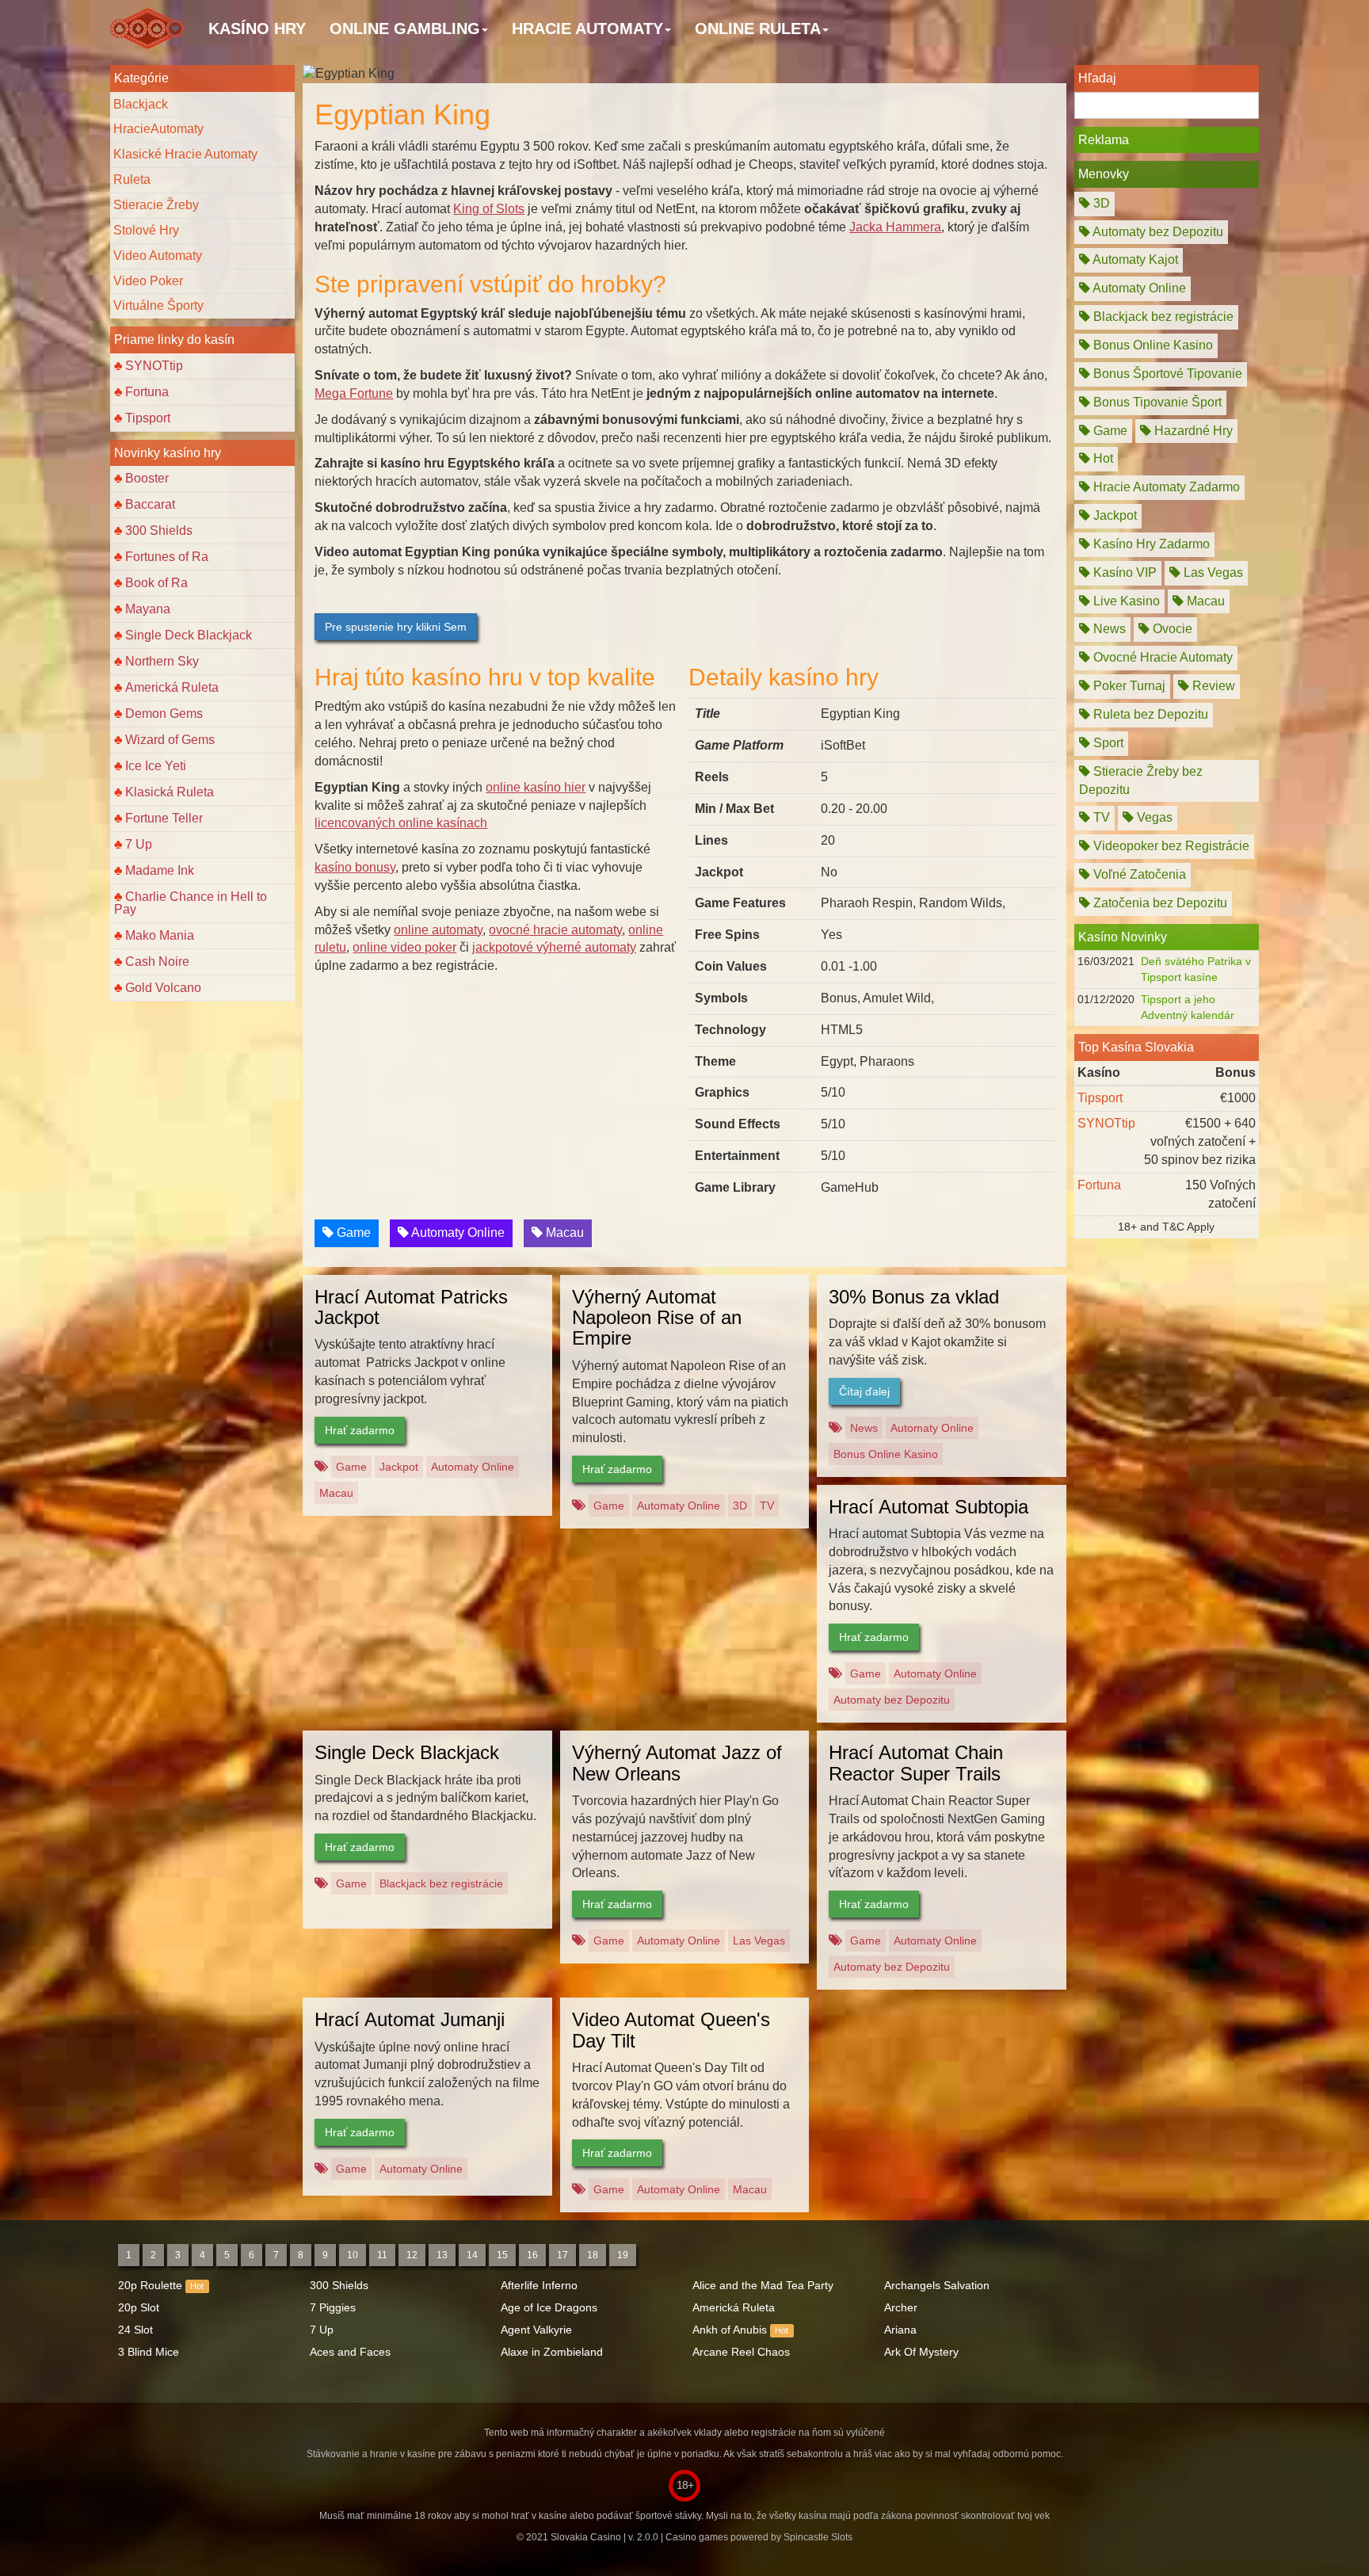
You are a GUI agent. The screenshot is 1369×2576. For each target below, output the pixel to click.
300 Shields (159, 530)
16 (532, 2255)
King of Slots (489, 209)
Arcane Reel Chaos (741, 2352)
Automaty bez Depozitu (892, 1700)
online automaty (438, 930)
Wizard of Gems (170, 740)
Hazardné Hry (1192, 431)
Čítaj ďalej (864, 1391)
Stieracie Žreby (156, 205)
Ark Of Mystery (921, 2352)
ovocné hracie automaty (555, 930)
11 (382, 2255)
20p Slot (139, 2307)
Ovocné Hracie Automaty (1161, 657)
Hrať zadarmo (360, 1430)
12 (412, 2255)
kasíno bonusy (355, 867)
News (864, 1428)
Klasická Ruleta (170, 792)
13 (442, 2255)
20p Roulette (150, 2285)
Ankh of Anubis (730, 2330)
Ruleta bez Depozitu (1149, 714)
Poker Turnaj (1128, 686)
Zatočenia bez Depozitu (1159, 903)
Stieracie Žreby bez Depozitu (1141, 780)
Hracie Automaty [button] (587, 29)
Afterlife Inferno (539, 2285)
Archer (901, 2307)
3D (740, 1506)
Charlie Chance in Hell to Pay (191, 903)
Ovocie (1171, 629)
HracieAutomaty (158, 129)
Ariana (900, 2330)
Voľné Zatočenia (1138, 874)
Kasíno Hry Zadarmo (1150, 544)
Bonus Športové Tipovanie (1166, 374)
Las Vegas (759, 1941)
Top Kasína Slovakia (1136, 1047)
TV (767, 1506)
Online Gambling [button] (405, 29)
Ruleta (132, 179)
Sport (1107, 743)
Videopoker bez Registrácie (1170, 846)
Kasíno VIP (1123, 572)
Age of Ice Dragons (549, 2307)
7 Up (139, 844)
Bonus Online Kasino (886, 1454)
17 (562, 2255)
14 (472, 2255)
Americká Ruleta (172, 687)
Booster (147, 478)
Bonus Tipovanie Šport (1156, 402)
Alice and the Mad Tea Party (763, 2285)
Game (352, 1233)
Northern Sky (162, 661)
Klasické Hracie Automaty (185, 154)
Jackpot (399, 1467)
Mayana (148, 609)
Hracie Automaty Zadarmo (1165, 487)
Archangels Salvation (937, 2285)
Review (1212, 686)
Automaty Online (457, 1233)
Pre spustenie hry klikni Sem (396, 627)
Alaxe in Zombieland (552, 2352)
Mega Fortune (354, 393)
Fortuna (147, 392)
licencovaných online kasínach (401, 823)
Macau (563, 1233)
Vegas (1153, 817)
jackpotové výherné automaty (554, 947)
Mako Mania (160, 935)
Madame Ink (160, 870)
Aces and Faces (350, 2352)
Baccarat (150, 504)
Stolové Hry (146, 230)
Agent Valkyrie (536, 2330)
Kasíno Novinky (1123, 937)
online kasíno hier (536, 787)
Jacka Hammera (895, 227)
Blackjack (141, 104)
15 (502, 2255)
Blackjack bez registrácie (441, 1883)
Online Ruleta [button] (758, 29)
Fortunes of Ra (167, 557)
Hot (1102, 458)
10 (353, 2255)
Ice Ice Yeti (156, 766)
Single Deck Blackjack (189, 635)
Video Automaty (158, 256)
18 (593, 2255)
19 (623, 2255)
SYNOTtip (154, 366)
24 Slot (135, 2330)
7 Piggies (333, 2307)
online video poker (404, 947)
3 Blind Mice (149, 2352)
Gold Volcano (163, 988)
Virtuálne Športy (158, 305)
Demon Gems (164, 714)
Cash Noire (157, 962)
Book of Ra (156, 583)
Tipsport (148, 418)
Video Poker (148, 281)
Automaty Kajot (1134, 260)
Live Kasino (1125, 601)
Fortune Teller (164, 818)
